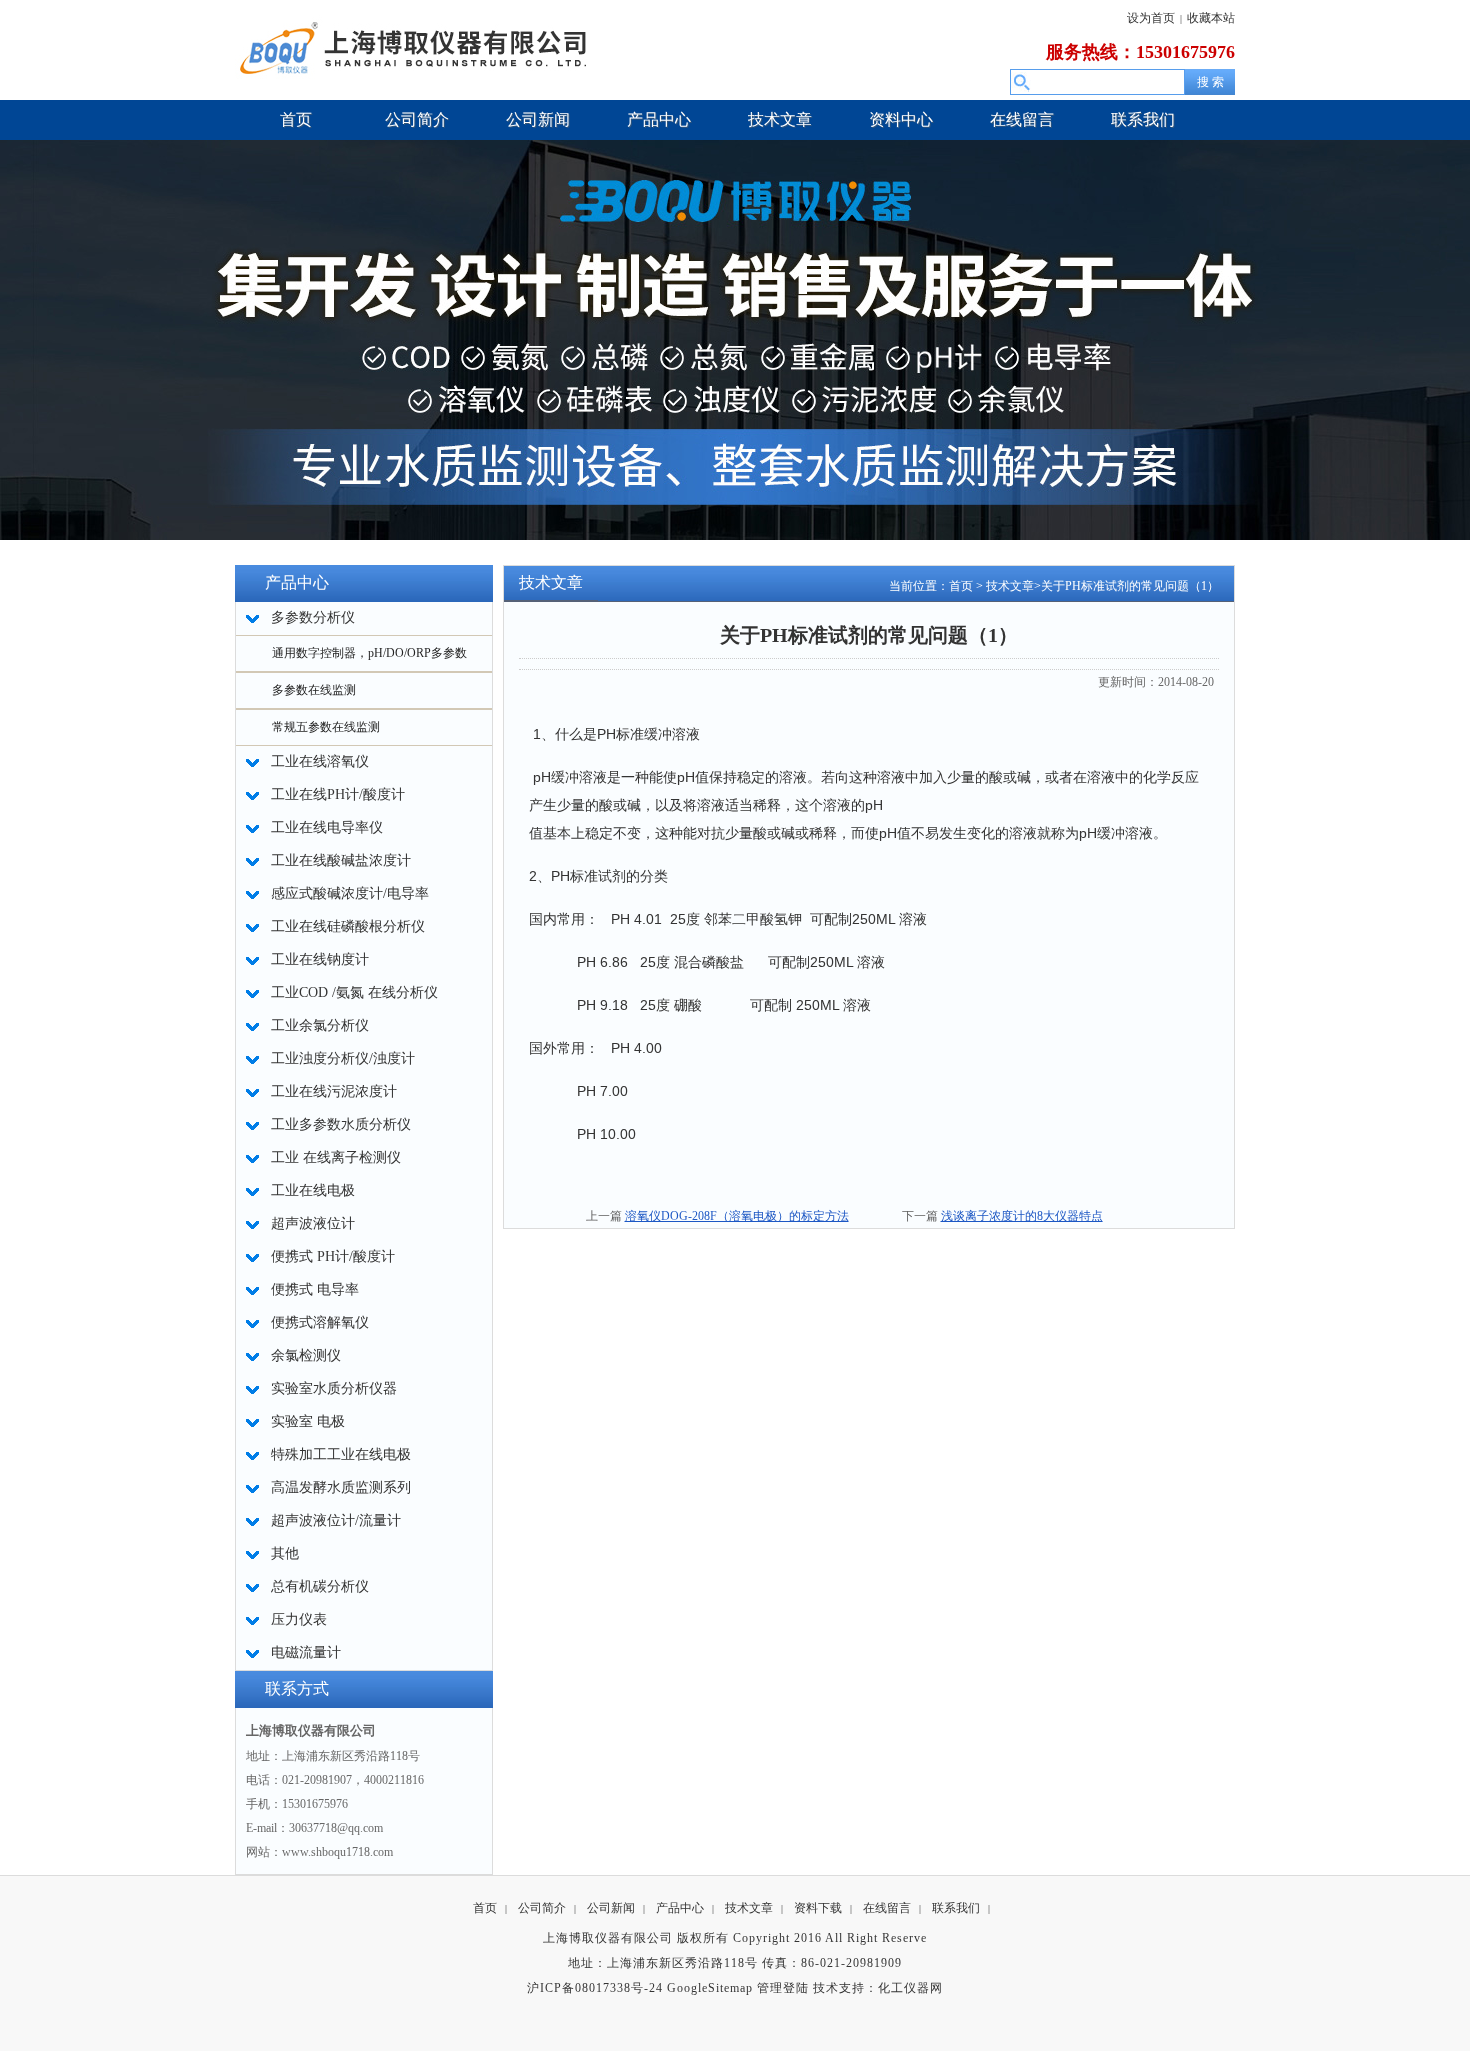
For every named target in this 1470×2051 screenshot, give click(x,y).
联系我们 (956, 1908)
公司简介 (542, 1908)
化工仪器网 (910, 1988)
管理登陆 (783, 1988)
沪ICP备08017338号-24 (595, 1988)
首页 (961, 586)
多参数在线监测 (314, 690)
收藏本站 (1211, 18)
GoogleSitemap (710, 1988)
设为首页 (1151, 18)
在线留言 (887, 1908)
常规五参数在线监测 (326, 727)
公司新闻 (611, 1908)
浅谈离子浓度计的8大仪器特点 (1022, 1216)
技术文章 (1010, 586)
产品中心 (680, 1908)
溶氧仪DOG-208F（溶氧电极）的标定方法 (737, 1216)
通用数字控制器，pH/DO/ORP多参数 (369, 653)
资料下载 (818, 1908)
